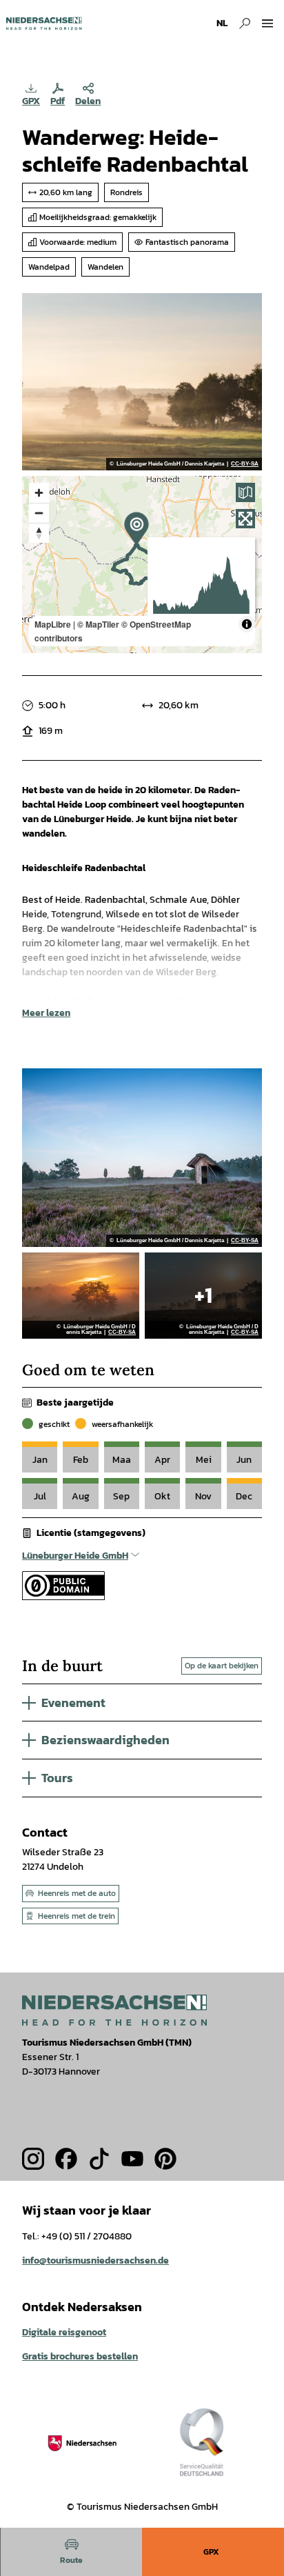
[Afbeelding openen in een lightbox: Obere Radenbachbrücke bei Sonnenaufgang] (142, 382)
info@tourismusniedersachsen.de (95, 2260)
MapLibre (53, 624)
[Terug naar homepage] (44, 23)
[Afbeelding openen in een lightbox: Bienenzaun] (142, 1157)
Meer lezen (46, 1013)
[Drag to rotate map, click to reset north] (39, 533)
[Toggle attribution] (247, 624)
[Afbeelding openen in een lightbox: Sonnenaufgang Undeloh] (81, 1296)
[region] (142, 565)
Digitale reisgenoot (64, 2332)
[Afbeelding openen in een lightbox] (114, 2010)
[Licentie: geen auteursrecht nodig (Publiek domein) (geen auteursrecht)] (63, 1597)
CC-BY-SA (245, 464)
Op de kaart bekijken (222, 1666)
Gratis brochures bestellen (80, 2356)
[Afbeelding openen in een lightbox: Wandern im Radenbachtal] (203, 1296)
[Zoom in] (39, 493)
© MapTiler (98, 624)
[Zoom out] (39, 513)
